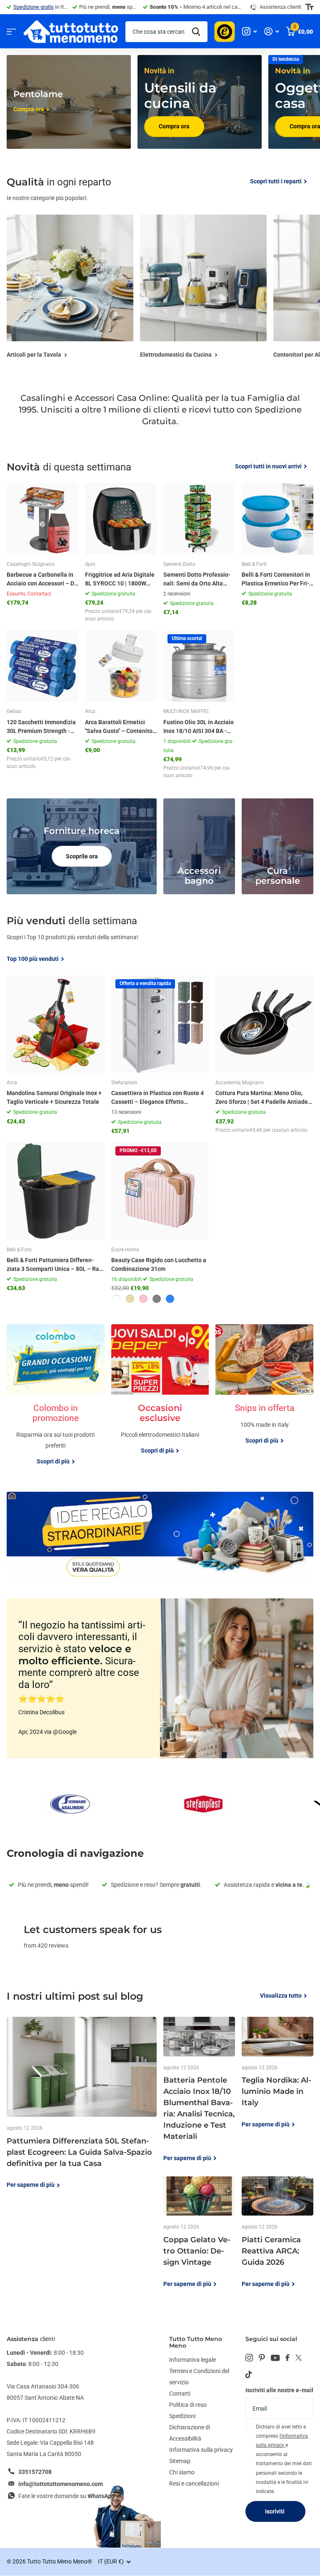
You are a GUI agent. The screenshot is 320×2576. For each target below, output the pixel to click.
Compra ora (174, 126)
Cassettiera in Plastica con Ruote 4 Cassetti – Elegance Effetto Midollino (157, 1098)
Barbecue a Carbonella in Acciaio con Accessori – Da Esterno (42, 580)
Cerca (196, 32)
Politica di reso (188, 2405)
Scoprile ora (82, 856)
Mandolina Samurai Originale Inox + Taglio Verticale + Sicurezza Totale (54, 1097)
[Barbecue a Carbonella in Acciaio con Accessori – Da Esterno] (42, 519)
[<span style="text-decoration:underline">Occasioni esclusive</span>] (160, 1437)
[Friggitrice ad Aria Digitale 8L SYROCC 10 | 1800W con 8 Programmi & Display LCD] (121, 519)
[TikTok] (249, 2374)
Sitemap (180, 2461)
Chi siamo (182, 2472)
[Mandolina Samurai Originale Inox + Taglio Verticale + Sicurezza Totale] (56, 1024)
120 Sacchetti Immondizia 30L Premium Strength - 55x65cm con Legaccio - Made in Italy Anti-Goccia (41, 727)
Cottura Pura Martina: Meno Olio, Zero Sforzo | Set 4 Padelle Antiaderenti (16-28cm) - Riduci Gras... (263, 1098)
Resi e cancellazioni (194, 2483)
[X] (299, 2358)
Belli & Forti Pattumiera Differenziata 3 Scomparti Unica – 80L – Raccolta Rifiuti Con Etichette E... (55, 1265)
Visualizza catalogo (11, 31)
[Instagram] (249, 2358)
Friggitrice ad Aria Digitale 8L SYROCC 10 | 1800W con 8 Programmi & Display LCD (120, 580)
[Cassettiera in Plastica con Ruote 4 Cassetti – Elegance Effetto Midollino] (160, 1024)
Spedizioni (182, 2416)
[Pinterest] (262, 2358)
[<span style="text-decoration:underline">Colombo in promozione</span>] (56, 1437)
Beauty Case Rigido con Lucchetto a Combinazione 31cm (159, 1264)
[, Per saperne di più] (249, 31)
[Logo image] (70, 1804)
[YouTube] (275, 2358)
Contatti (180, 2393)
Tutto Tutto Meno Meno (196, 2342)
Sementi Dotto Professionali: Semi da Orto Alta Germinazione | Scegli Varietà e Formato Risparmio (197, 580)
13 (126, 1112)
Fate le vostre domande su (66, 2496)
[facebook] (287, 2358)
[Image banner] (160, 1535)
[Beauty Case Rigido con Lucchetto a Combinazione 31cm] (160, 1191)
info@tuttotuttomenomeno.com (61, 2484)
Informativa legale (192, 2360)
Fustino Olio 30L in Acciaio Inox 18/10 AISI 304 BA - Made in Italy (199, 727)
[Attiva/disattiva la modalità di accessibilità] (309, 7)
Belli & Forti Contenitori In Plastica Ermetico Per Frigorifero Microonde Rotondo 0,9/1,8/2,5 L (276, 580)
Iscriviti (275, 2511)
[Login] (271, 31)
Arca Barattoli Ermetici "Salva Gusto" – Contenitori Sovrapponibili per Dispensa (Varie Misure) (121, 727)
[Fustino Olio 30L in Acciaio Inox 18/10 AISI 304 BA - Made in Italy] (199, 666)
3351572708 (35, 2472)
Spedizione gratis (34, 7)
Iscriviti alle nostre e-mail (279, 2390)
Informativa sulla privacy (201, 2450)
